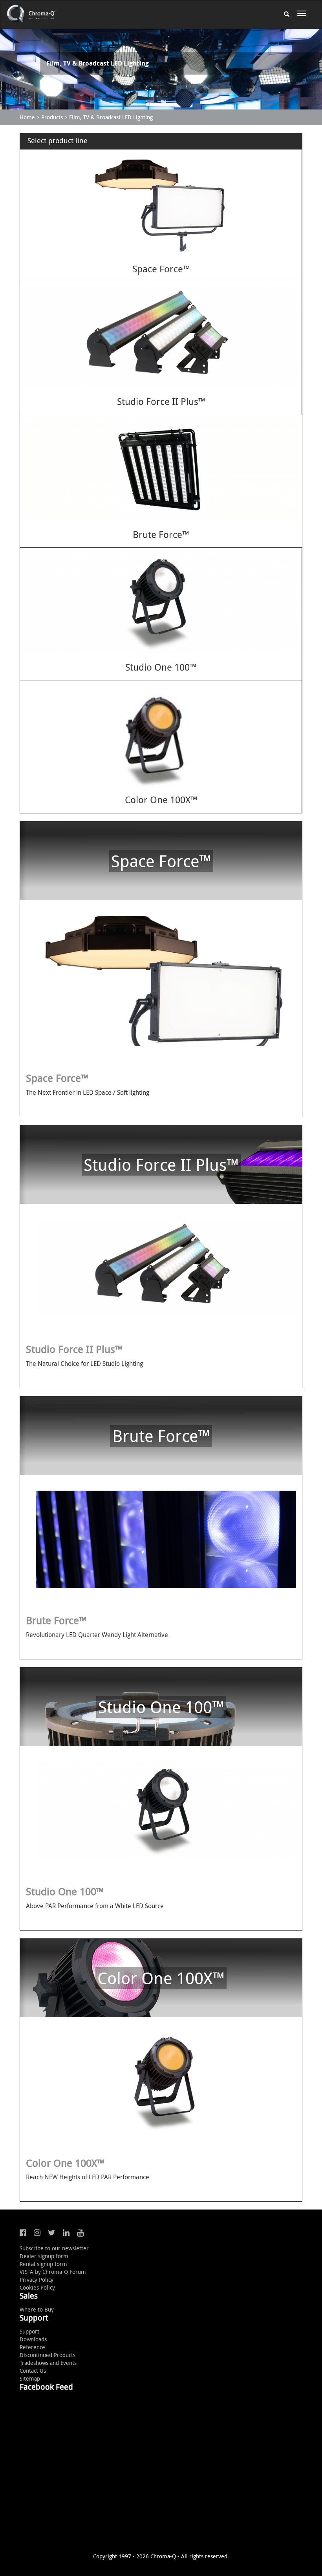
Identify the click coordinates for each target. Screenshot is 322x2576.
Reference (32, 2347)
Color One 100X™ (161, 800)
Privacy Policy (37, 2280)
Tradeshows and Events (48, 2363)
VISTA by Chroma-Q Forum (53, 2272)
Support (29, 2331)
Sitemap (30, 2378)
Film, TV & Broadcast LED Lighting (111, 117)
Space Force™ (161, 269)
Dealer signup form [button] (44, 2256)
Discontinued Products (48, 2355)
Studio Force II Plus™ (161, 401)
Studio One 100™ (161, 667)
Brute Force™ (161, 534)
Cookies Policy (37, 2287)
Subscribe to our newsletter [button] (54, 2248)
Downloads (33, 2339)
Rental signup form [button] (43, 2264)
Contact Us (33, 2371)
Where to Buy (37, 2309)
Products (52, 117)
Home (27, 117)
